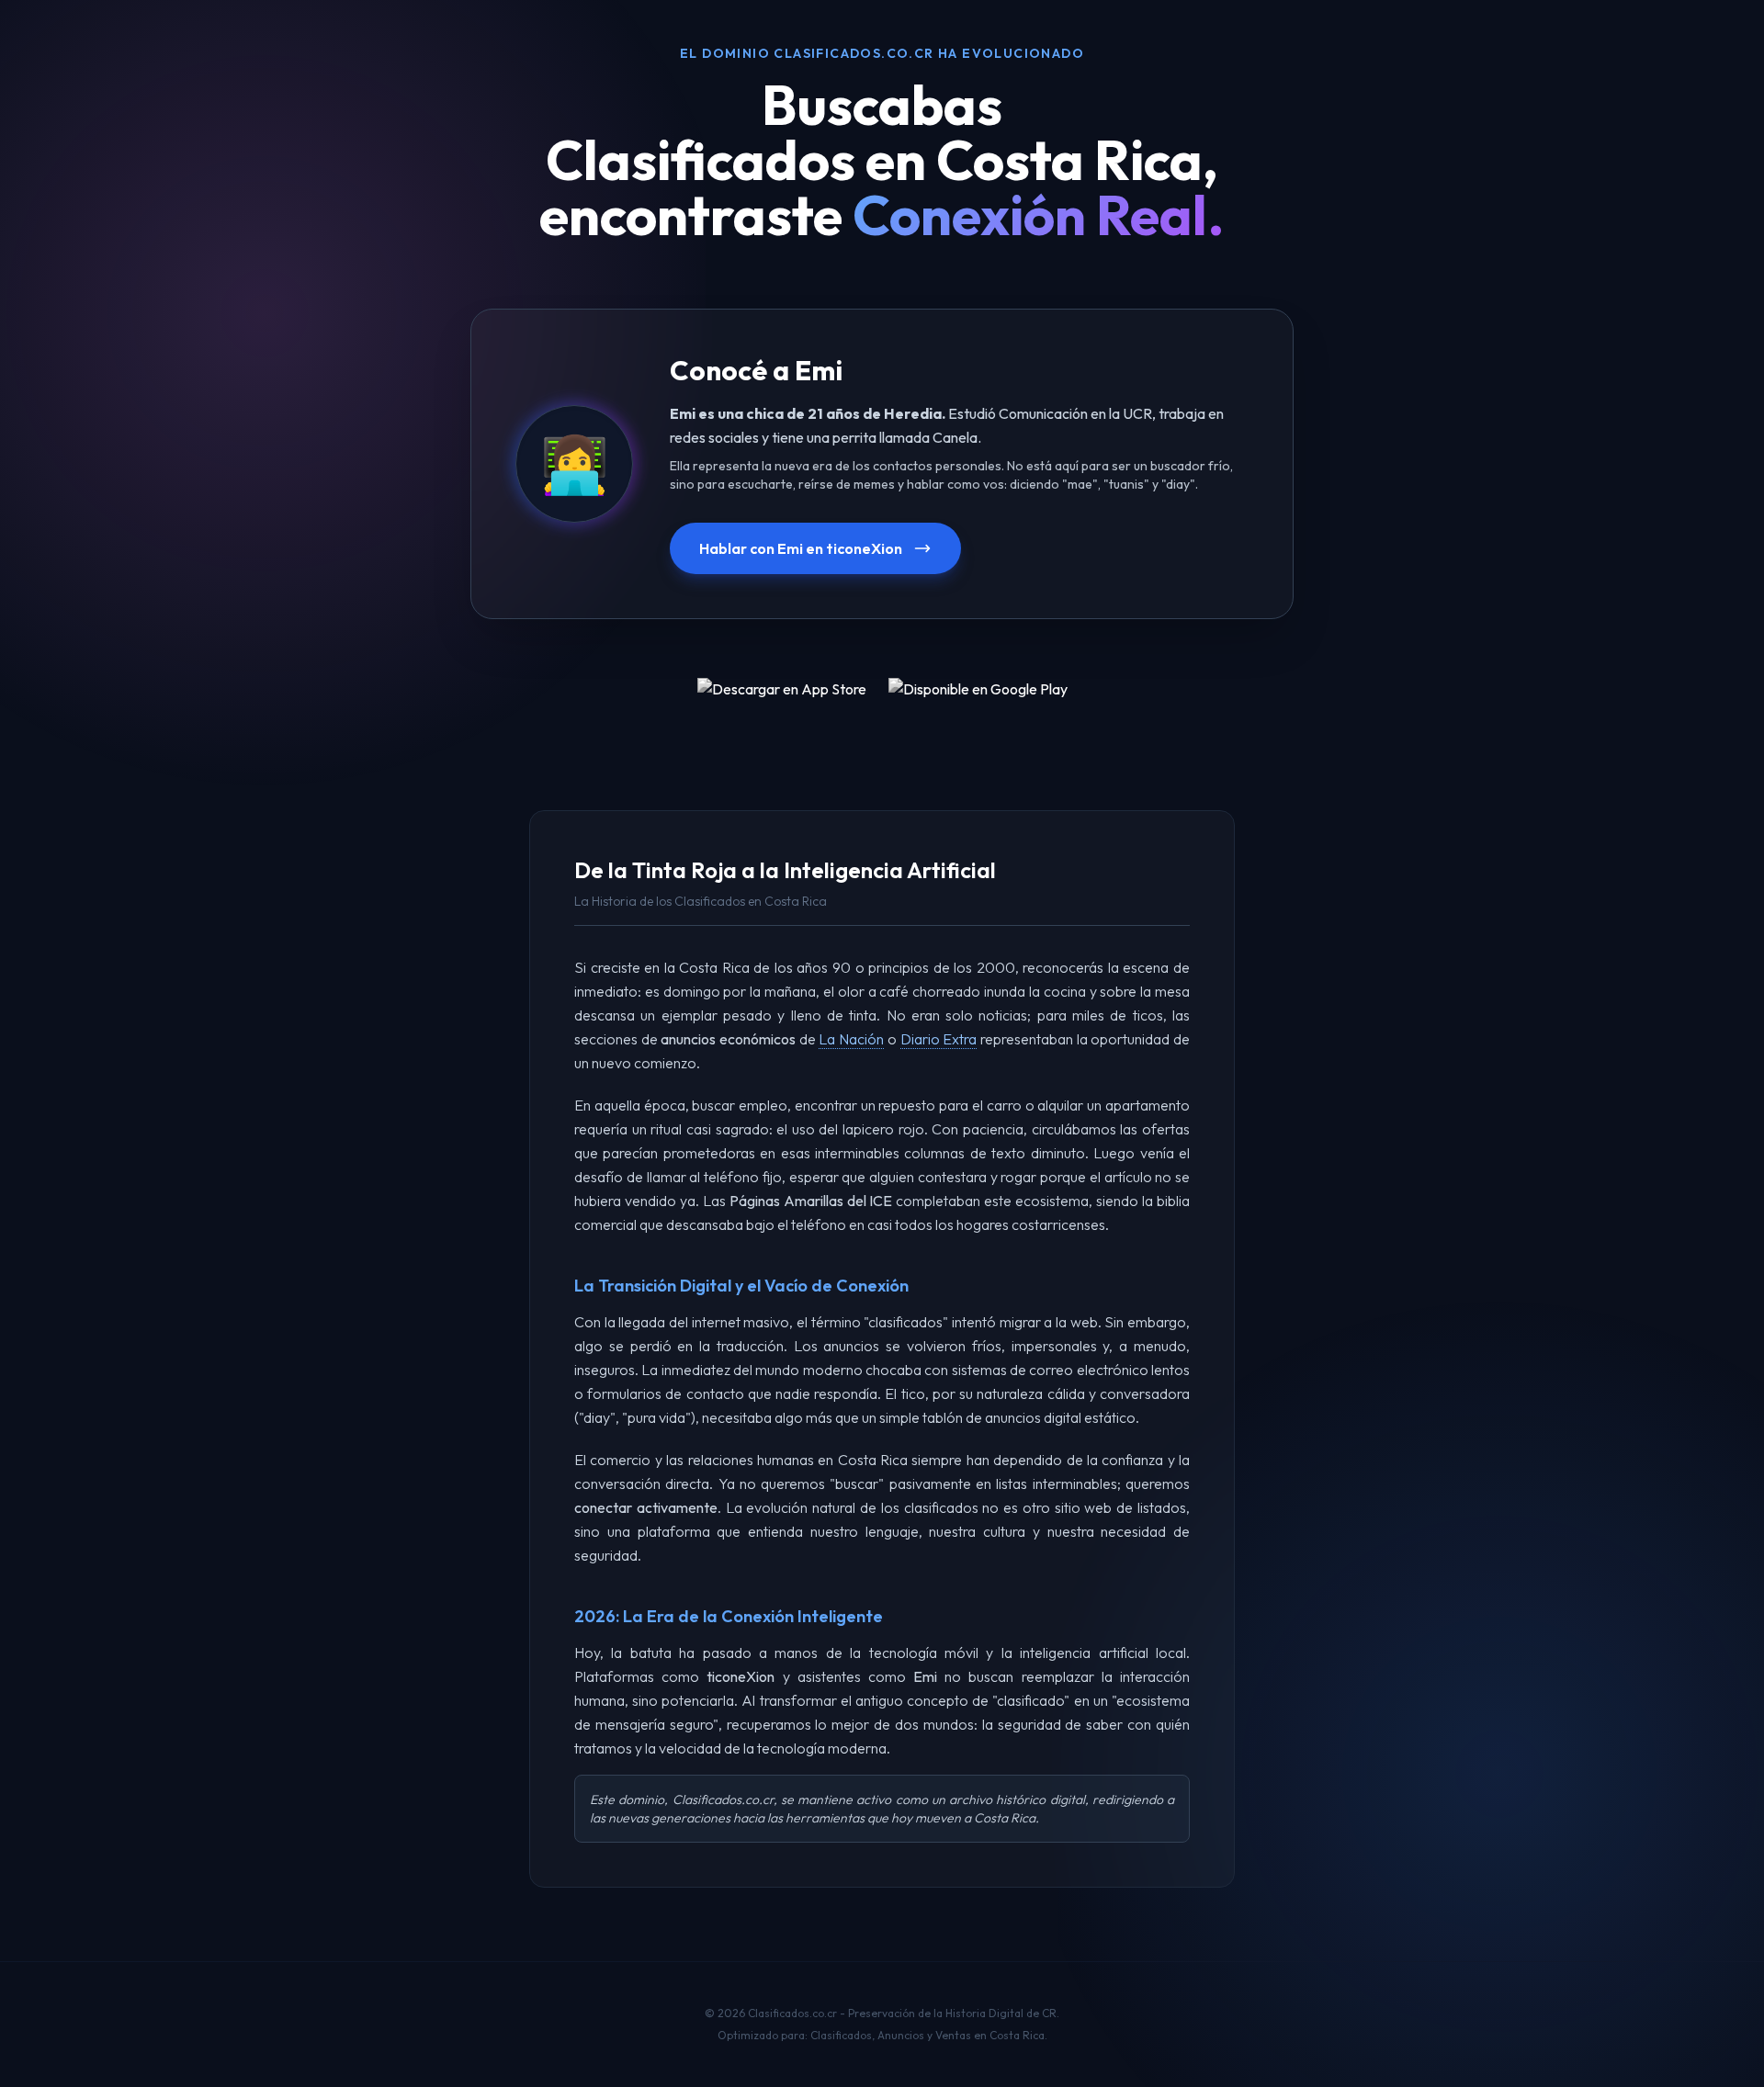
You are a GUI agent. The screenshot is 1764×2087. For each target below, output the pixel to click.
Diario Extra (939, 1039)
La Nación (851, 1039)
